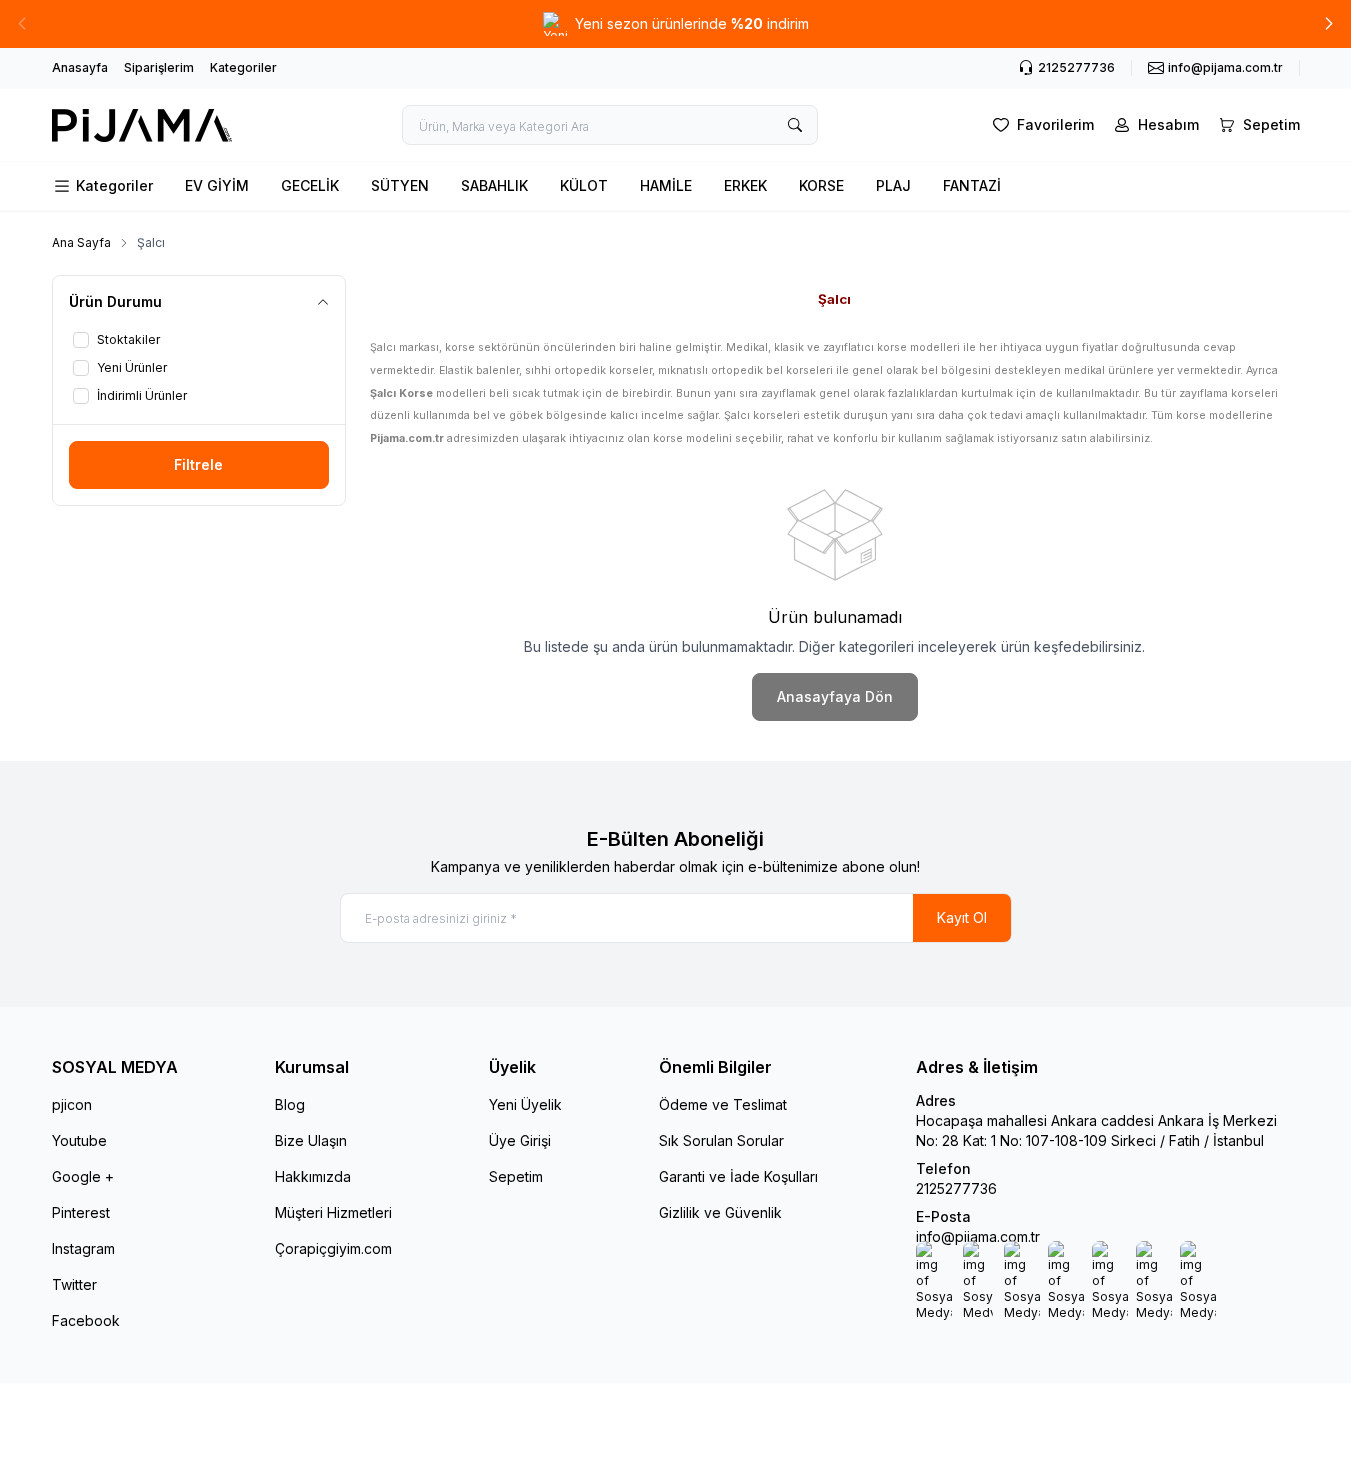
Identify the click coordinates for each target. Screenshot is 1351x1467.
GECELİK (310, 185)
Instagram (83, 1248)
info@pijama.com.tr (978, 1236)
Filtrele (198, 464)
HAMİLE (666, 185)
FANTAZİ (972, 185)
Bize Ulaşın (311, 1140)
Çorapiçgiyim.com (333, 1248)
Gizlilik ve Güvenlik (720, 1212)
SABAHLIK (494, 185)
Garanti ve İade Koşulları (738, 1176)
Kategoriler (243, 67)
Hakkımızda (313, 1176)
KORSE (821, 185)
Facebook (86, 1320)
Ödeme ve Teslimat (723, 1104)
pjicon (72, 1104)
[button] (1329, 24)
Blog (290, 1104)
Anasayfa (80, 67)
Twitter (74, 1284)
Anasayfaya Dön (835, 696)
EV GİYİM (217, 185)
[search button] (795, 125)
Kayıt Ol (962, 917)
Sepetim (516, 1176)
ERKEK (745, 185)
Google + (83, 1176)
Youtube (79, 1140)
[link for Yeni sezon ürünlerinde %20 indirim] (675, 24)
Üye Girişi (520, 1140)
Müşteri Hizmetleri (333, 1212)
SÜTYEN (400, 185)
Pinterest (81, 1212)
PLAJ (893, 185)
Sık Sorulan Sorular (721, 1140)
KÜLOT (584, 185)
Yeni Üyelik (525, 1104)
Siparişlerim (159, 67)
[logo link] (142, 125)
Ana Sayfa (81, 242)
